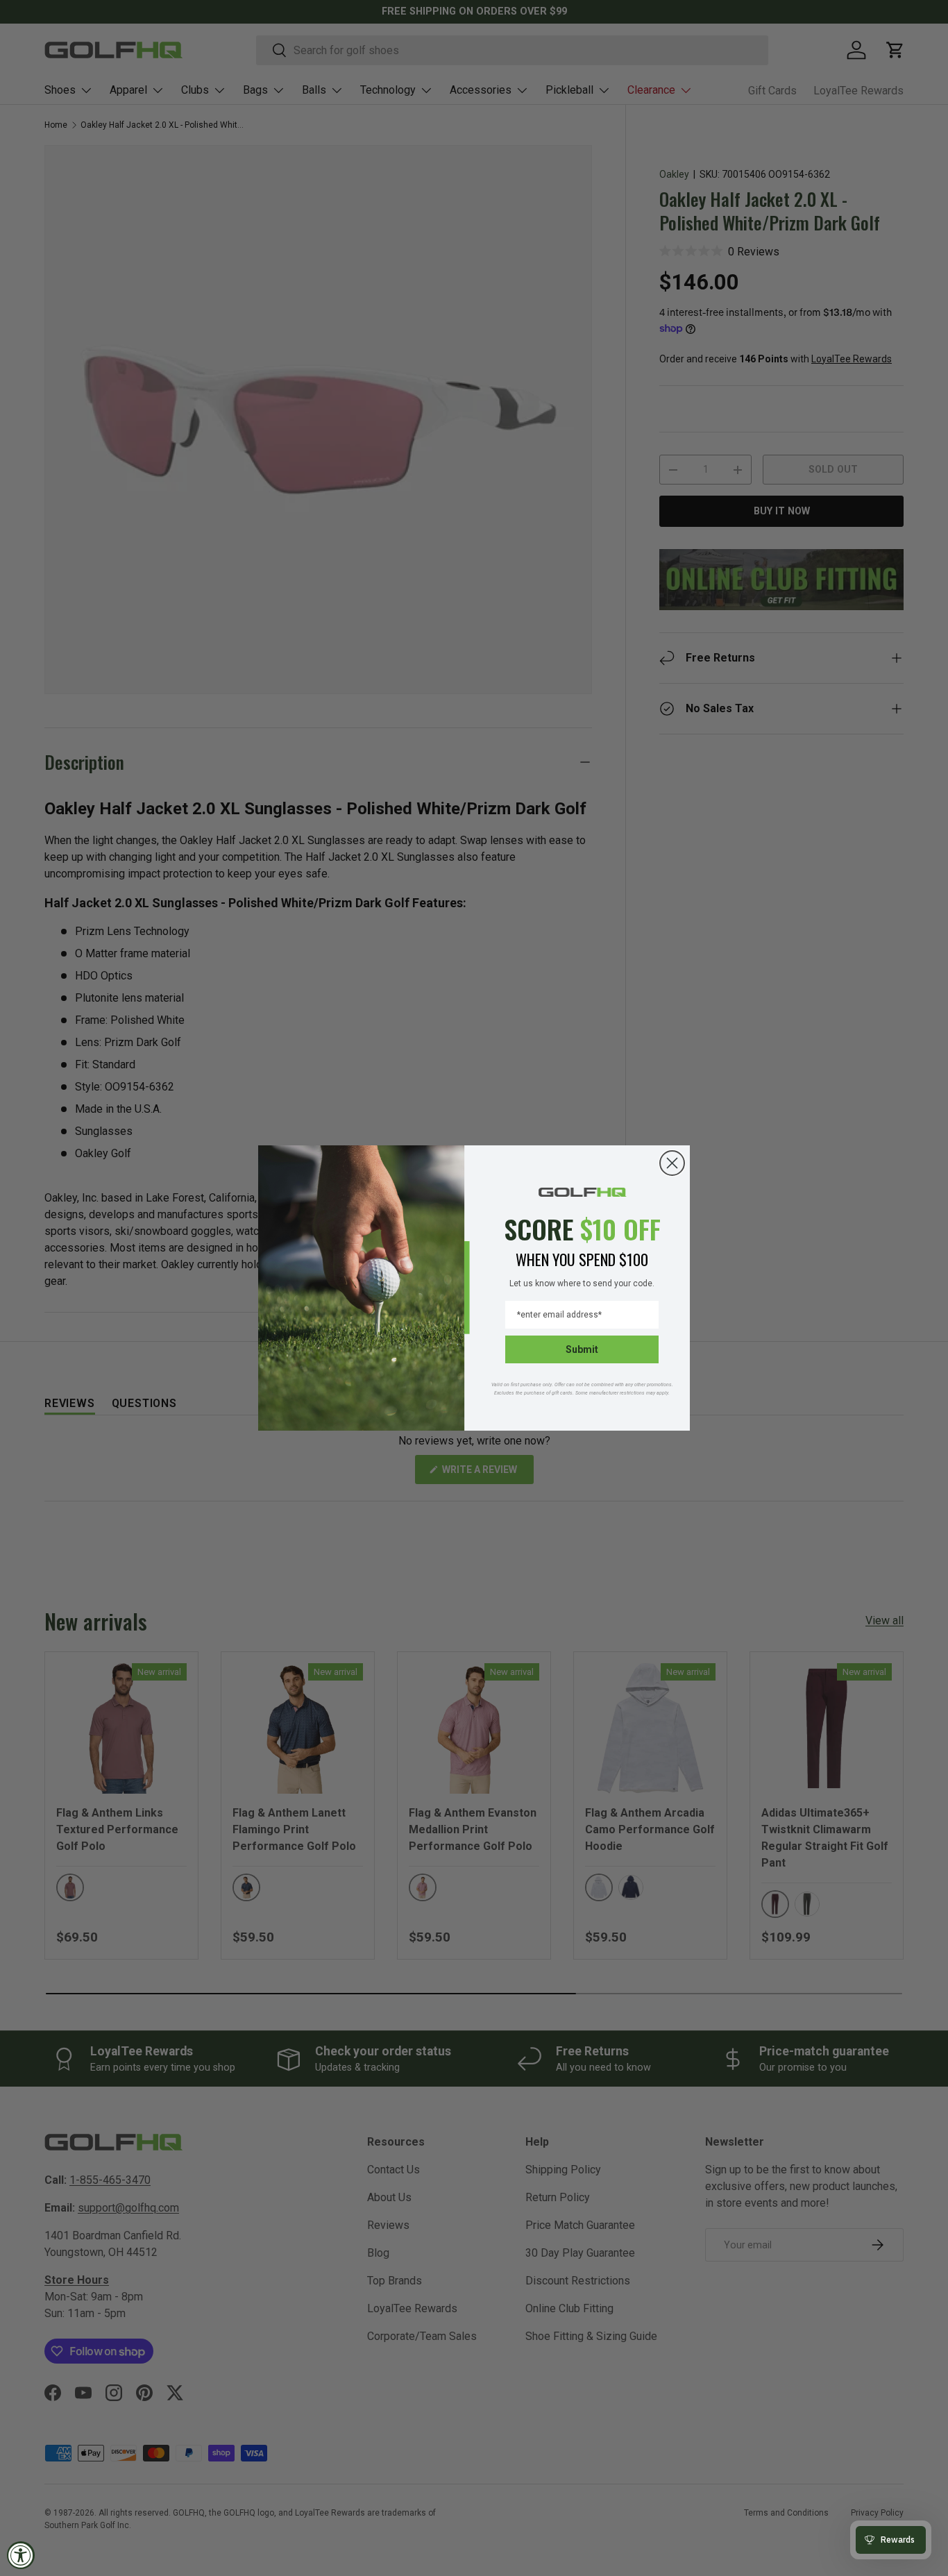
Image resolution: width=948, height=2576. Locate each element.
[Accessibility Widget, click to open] (21, 2555)
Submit (582, 1349)
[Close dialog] (672, 1163)
